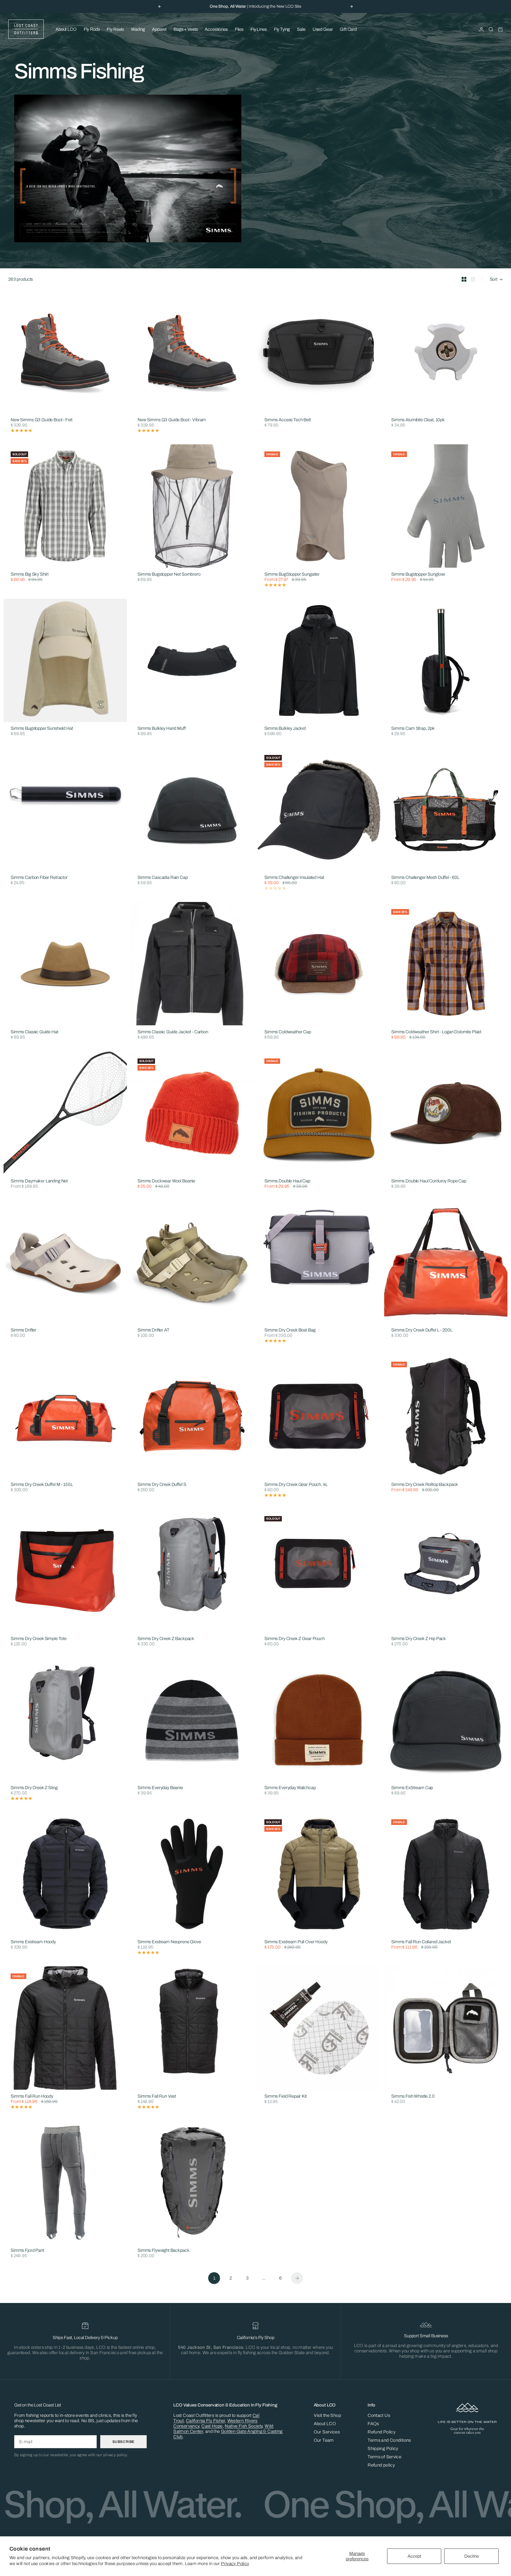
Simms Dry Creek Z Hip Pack (419, 1639)
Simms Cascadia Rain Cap (163, 878)
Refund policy (381, 2465)
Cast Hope (212, 2426)
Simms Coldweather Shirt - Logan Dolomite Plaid (436, 1032)
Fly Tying (282, 29)
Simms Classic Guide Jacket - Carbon (173, 1032)
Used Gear (323, 29)
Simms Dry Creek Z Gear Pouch (295, 1639)
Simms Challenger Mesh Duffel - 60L (425, 878)
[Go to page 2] (297, 2278)
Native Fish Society (244, 2426)
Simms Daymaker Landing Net (39, 1181)
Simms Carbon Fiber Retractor (39, 878)
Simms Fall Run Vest (157, 2096)
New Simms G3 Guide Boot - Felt (42, 420)
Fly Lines (259, 29)
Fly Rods (92, 29)
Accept (414, 2556)
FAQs (373, 2424)
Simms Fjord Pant (27, 2251)
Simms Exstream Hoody (33, 1942)
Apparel (159, 29)
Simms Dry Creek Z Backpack (166, 1639)
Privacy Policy (235, 2564)
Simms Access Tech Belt (288, 420)
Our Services (327, 2432)
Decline (472, 2556)
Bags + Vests (186, 29)
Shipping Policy (383, 2449)
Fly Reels (115, 29)
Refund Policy (381, 2432)
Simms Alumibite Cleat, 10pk (418, 420)
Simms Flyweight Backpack (163, 2251)
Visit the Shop (327, 2415)
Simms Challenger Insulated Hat (294, 878)
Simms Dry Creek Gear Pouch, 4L (296, 1485)
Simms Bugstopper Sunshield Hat (42, 729)
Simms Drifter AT (153, 1330)
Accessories (216, 29)
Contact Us (379, 2415)
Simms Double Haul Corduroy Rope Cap (429, 1181)
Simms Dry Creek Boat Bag (290, 1330)
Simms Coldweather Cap (288, 1032)
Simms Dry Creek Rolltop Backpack (425, 1485)
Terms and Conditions (389, 2440)
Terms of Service (384, 2457)
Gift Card (348, 29)
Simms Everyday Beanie (160, 1788)
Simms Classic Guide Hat (34, 1032)
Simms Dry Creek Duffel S (162, 1485)
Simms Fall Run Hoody (32, 2096)
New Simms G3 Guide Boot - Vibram (172, 420)
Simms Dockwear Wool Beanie (166, 1181)
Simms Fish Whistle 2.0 (413, 2096)
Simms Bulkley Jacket (285, 729)
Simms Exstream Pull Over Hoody (296, 1942)
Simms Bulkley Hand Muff (162, 729)
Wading (138, 29)
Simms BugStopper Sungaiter (292, 574)
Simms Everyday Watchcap (290, 1788)
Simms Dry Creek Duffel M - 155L (42, 1485)
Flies (239, 29)
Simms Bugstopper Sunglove (418, 574)
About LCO (66, 29)
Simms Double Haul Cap (287, 1181)
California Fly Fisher (206, 2421)
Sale (301, 29)
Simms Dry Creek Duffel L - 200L (422, 1330)
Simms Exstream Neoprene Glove (169, 1942)
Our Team (324, 2440)
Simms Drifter (24, 1330)
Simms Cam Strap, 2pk (413, 729)
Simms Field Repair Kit (286, 2096)
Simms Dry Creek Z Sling (34, 1788)
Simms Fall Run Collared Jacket (421, 1942)
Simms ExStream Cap (412, 1788)
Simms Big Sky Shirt (30, 574)
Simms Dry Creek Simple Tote (39, 1639)
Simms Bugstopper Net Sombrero (169, 574)
